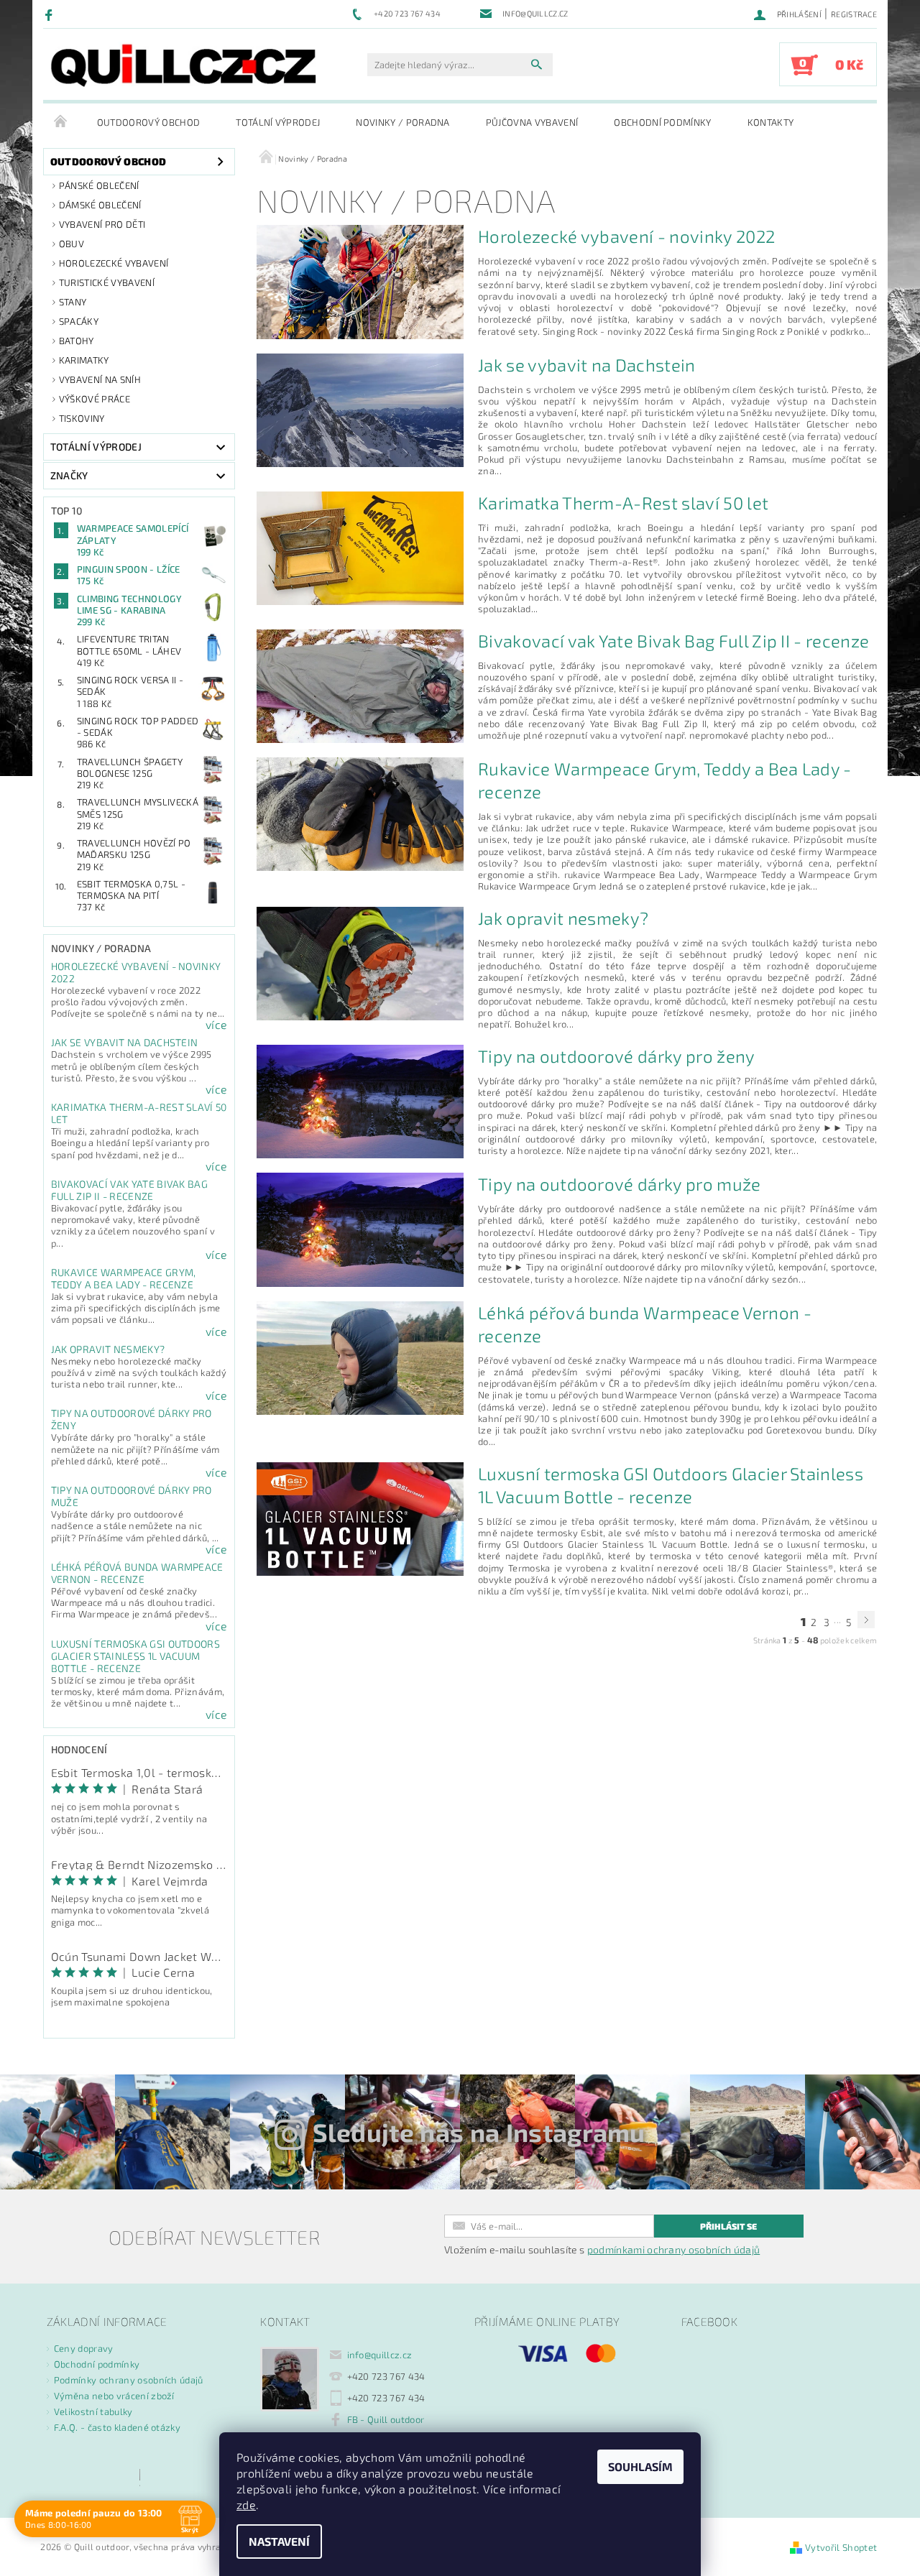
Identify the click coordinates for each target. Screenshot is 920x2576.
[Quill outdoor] (183, 65)
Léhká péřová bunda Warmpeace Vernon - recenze (137, 1573)
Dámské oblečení (100, 205)
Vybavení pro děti (102, 224)
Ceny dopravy (84, 2348)
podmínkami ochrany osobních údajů (674, 2249)
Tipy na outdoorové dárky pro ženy (617, 1056)
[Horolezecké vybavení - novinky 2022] (360, 280)
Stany (73, 302)
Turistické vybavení (107, 282)
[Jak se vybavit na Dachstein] (360, 408)
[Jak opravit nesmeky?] (360, 962)
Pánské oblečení (99, 185)
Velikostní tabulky (93, 2411)
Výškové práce (95, 399)
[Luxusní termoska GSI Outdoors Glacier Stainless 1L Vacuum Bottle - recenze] (360, 1517)
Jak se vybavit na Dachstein (125, 1042)
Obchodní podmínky (662, 122)
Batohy (77, 341)
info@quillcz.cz (380, 2355)
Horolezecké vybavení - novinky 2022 (626, 236)
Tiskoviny (82, 418)
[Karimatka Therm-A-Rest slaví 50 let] (360, 546)
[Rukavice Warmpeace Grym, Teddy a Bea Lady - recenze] (360, 812)
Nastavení (279, 2541)
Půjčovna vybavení (532, 122)
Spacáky (79, 321)
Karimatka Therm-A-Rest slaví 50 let (623, 503)
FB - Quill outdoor (386, 2419)
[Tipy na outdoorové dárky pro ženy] (360, 1100)
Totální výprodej (278, 122)
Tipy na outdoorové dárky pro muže (620, 1184)
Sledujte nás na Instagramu (479, 2132)
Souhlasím (640, 2466)
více (216, 1025)
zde (246, 2505)
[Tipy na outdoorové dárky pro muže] (360, 1228)
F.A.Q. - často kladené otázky (117, 2427)
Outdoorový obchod (148, 122)
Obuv (72, 244)
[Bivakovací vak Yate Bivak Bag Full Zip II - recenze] (360, 684)
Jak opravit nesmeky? (108, 1349)
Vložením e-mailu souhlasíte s (602, 2250)
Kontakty (771, 122)
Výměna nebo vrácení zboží (114, 2396)
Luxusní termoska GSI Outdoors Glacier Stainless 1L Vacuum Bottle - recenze (135, 1656)
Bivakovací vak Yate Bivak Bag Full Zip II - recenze (129, 1190)
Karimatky (84, 360)
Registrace (854, 14)
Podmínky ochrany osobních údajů (129, 2380)
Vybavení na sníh (100, 379)
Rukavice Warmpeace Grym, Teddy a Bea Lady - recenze (124, 1278)
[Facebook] (51, 14)
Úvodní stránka (61, 122)
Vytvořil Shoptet (841, 2547)
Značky (69, 475)
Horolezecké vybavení (114, 263)
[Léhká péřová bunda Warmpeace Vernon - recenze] (360, 1356)
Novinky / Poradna (402, 122)
